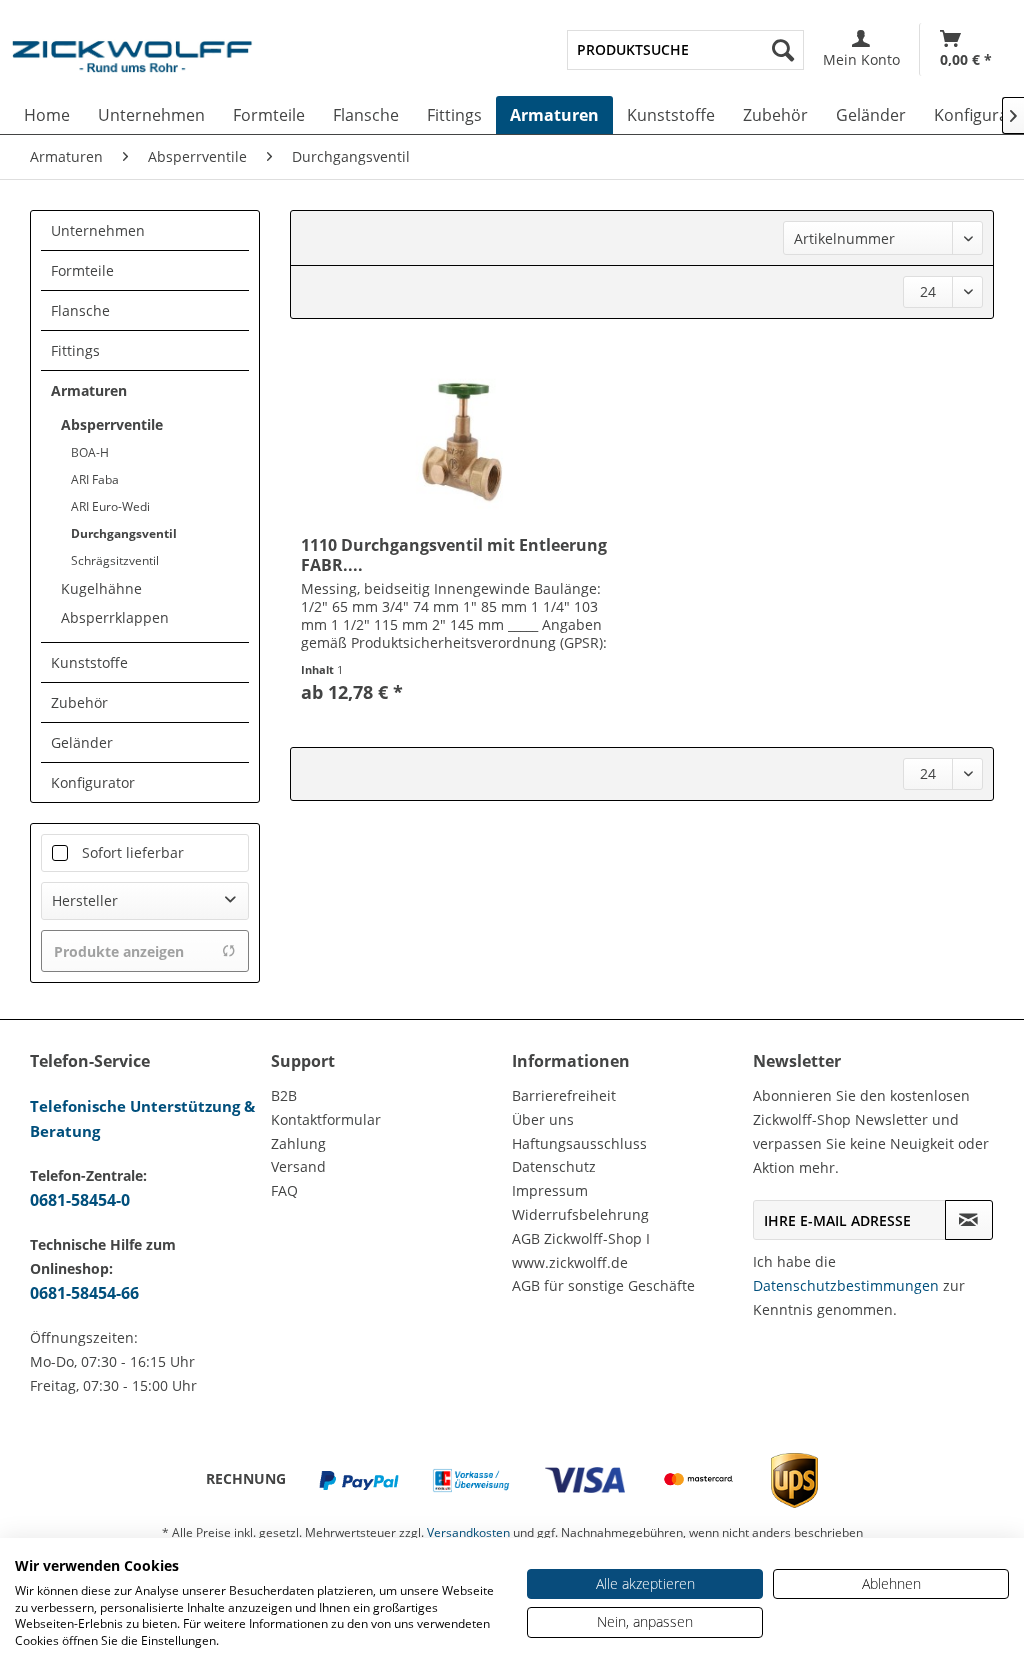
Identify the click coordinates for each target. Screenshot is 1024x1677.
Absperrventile (112, 424)
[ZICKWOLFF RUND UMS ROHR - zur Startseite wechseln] (132, 64)
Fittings (75, 350)
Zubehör (79, 702)
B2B (284, 1095)
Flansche (80, 310)
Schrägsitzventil (115, 560)
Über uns (543, 1119)
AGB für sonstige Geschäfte (603, 1285)
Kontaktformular (326, 1119)
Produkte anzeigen (119, 951)
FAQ (284, 1190)
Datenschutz (554, 1166)
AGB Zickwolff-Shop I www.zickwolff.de (581, 1250)
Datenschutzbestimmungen (846, 1285)
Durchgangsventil (124, 533)
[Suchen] (783, 50)
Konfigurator (93, 782)
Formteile (82, 270)
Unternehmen (98, 230)
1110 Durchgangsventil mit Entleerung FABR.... (454, 555)
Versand (298, 1166)
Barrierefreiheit (564, 1095)
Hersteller (85, 900)
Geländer (82, 742)
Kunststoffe (89, 662)
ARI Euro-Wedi (110, 506)
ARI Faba (95, 479)
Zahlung (298, 1143)
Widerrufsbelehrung (580, 1214)
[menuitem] (685, 50)
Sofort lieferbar (133, 852)
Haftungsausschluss (579, 1143)
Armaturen (89, 390)
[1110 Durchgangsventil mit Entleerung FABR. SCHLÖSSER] (462, 440)
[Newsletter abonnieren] (969, 1220)
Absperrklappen (115, 617)
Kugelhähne (101, 588)
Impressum (550, 1190)
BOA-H (90, 452)
